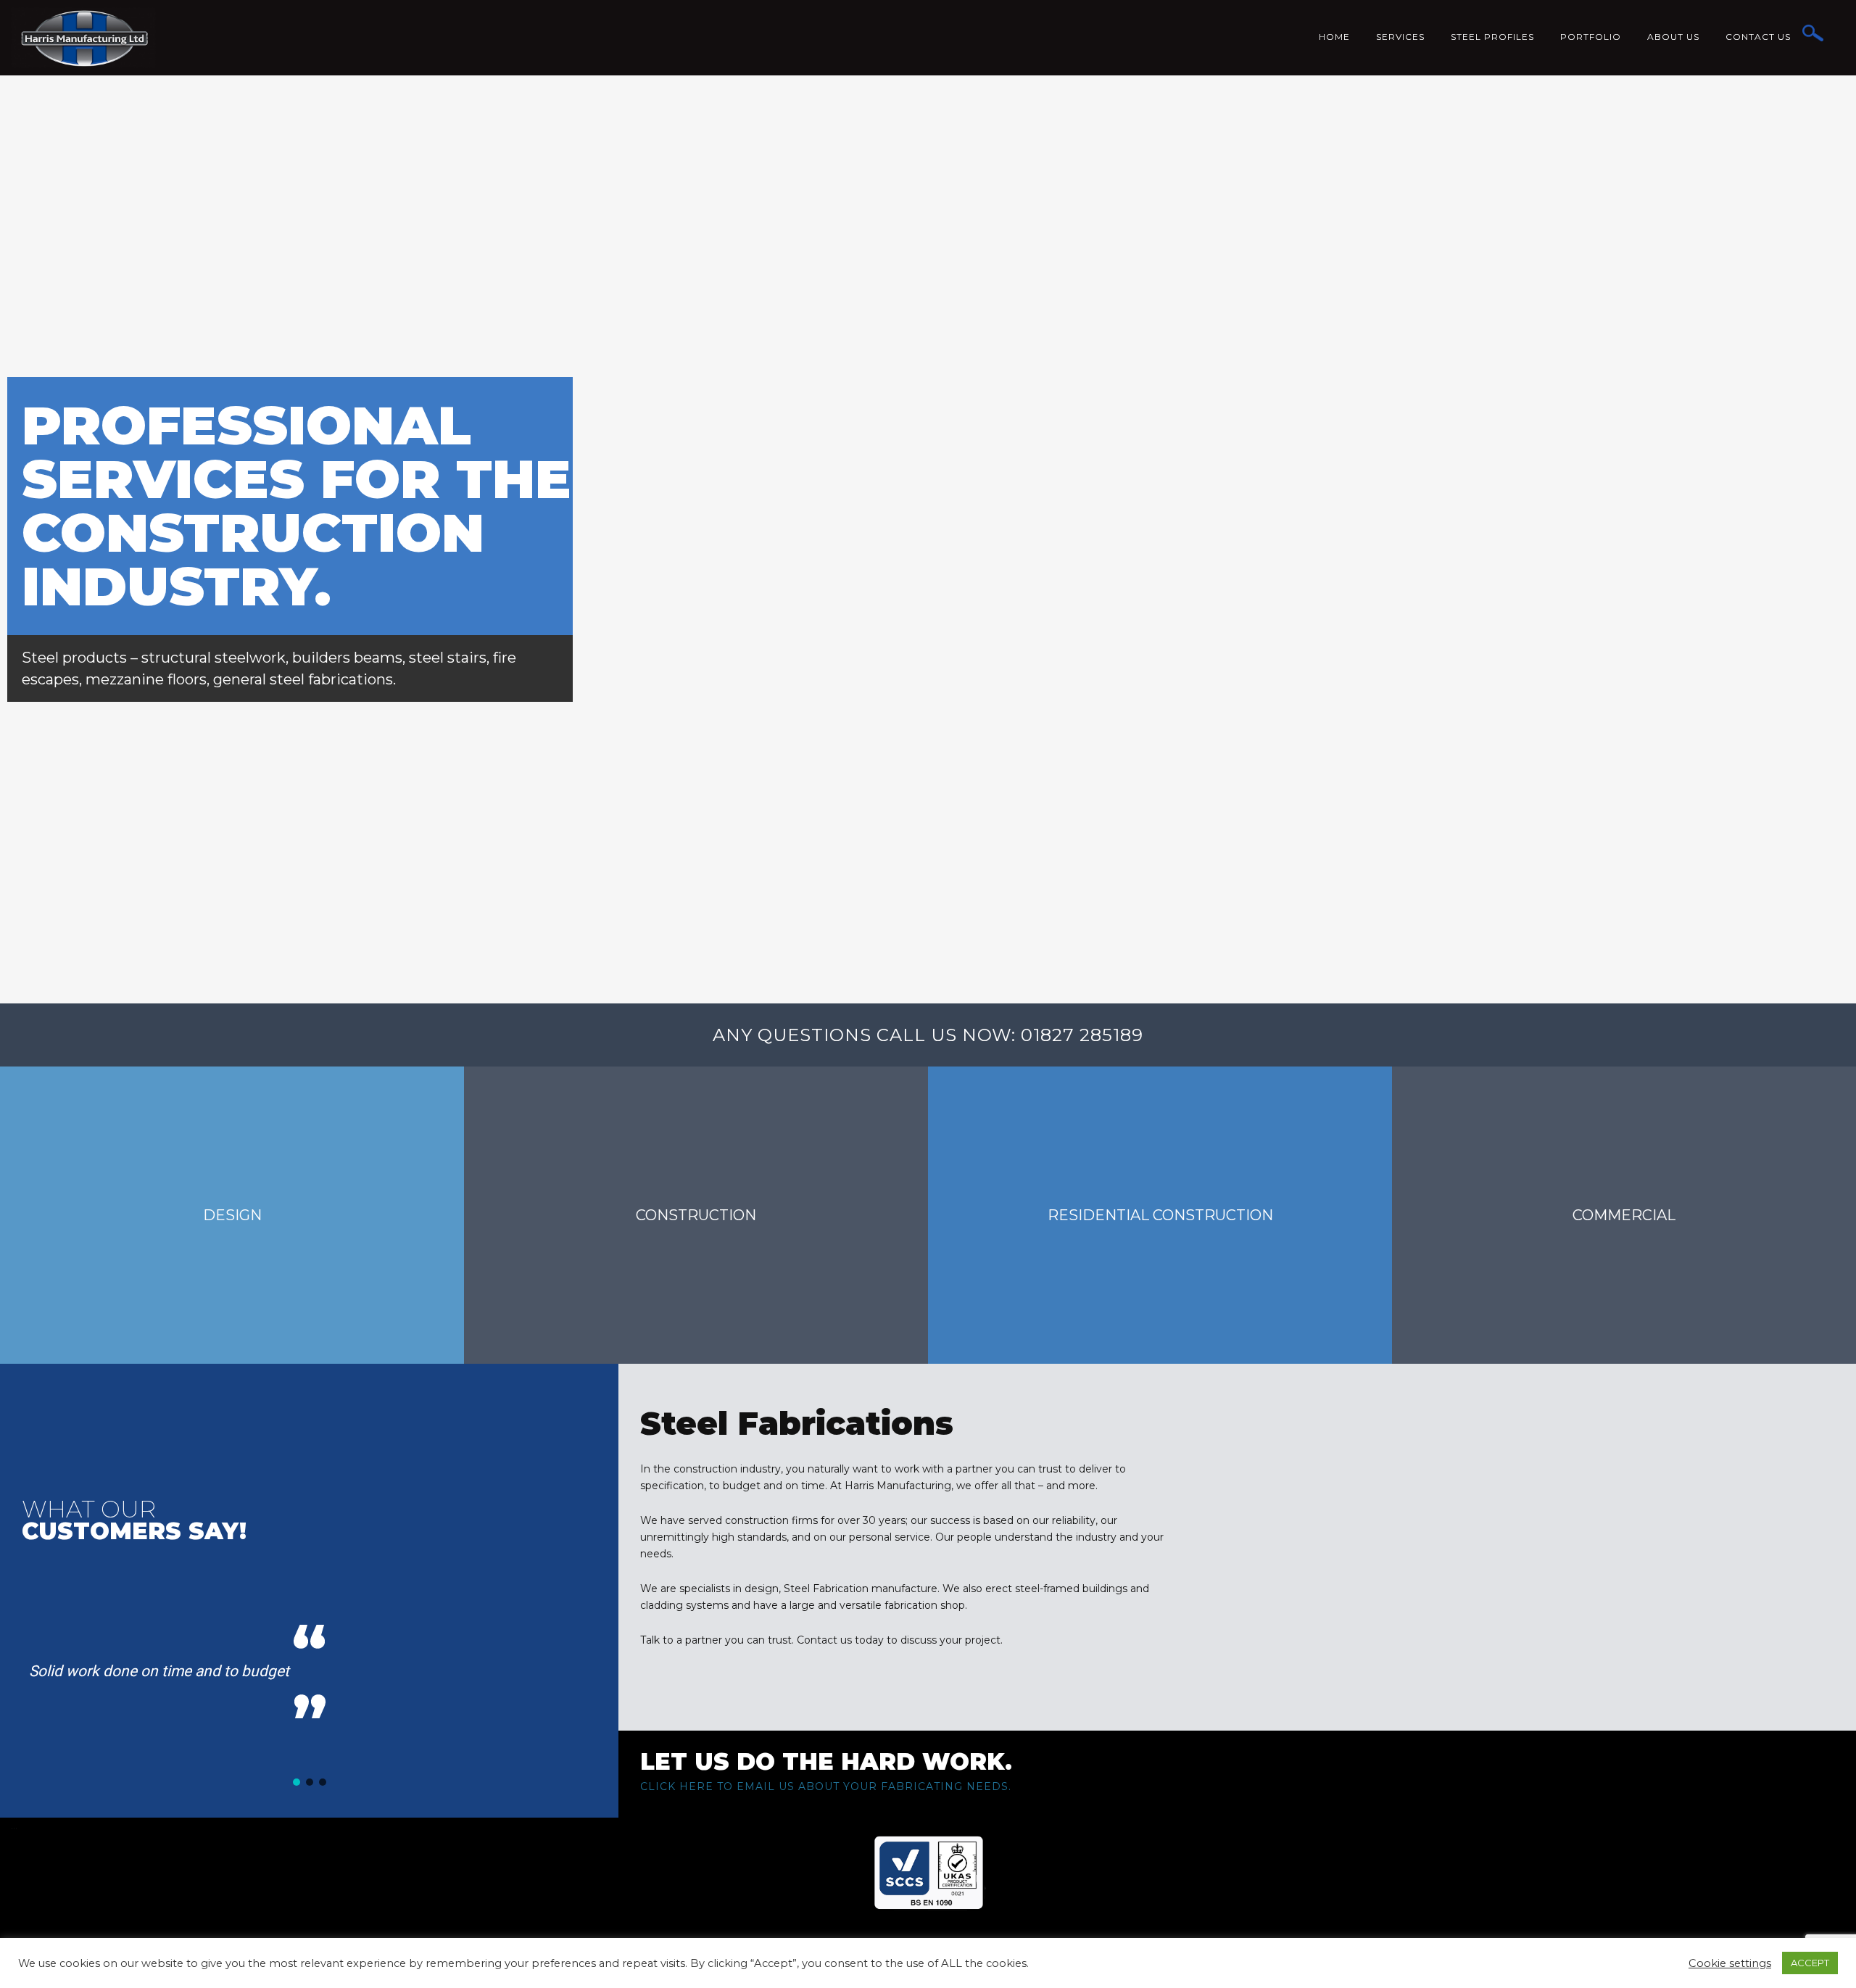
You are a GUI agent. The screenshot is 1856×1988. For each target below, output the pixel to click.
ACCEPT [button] (1810, 1963)
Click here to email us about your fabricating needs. (826, 1786)
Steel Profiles (1492, 37)
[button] (297, 1782)
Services (1400, 37)
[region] (309, 1669)
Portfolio (1591, 37)
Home (1334, 37)
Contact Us (1758, 37)
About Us (1673, 37)
